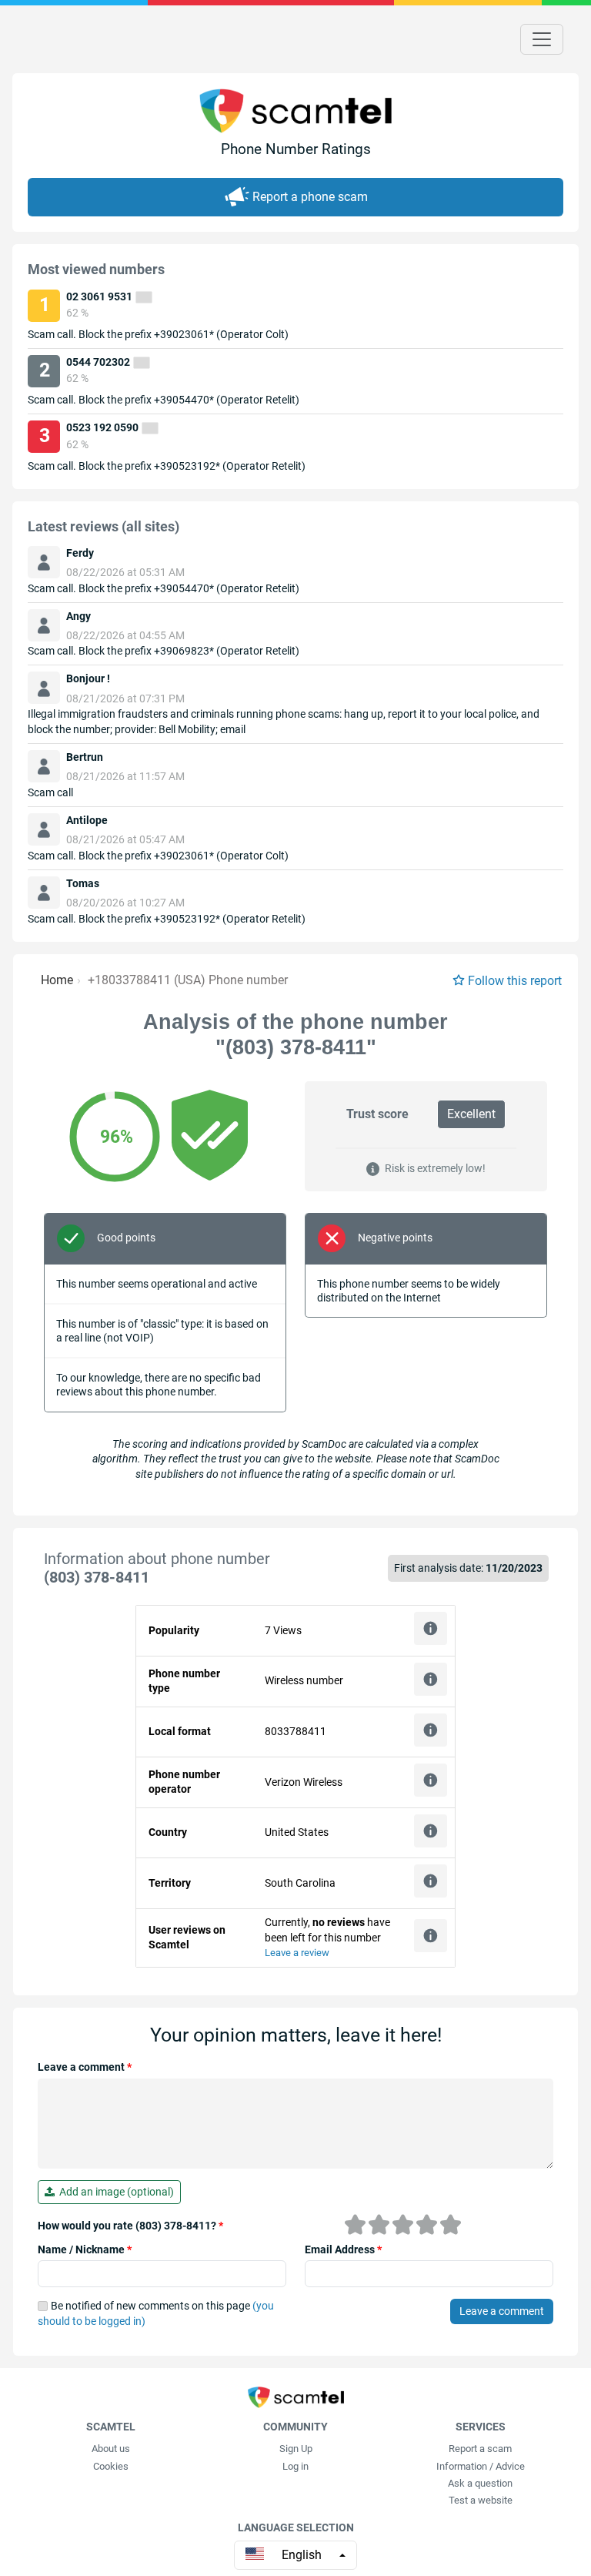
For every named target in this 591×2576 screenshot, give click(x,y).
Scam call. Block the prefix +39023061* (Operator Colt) (158, 334)
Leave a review (297, 1953)
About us (111, 2449)
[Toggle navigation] (542, 39)
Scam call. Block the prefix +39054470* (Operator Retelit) (164, 400)
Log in (295, 2466)
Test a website (481, 2500)
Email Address (343, 2249)
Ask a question (480, 2483)
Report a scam (480, 2449)
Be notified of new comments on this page (156, 2313)
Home (57, 980)
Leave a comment (85, 2067)
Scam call (50, 792)
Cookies (111, 2466)
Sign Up (296, 2449)
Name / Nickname (85, 2249)
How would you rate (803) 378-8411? (130, 2226)
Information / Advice (481, 2466)
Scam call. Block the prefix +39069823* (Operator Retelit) (164, 651)
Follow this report (515, 981)
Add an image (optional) (114, 2192)
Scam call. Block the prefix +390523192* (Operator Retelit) (167, 466)
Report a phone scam (310, 197)
